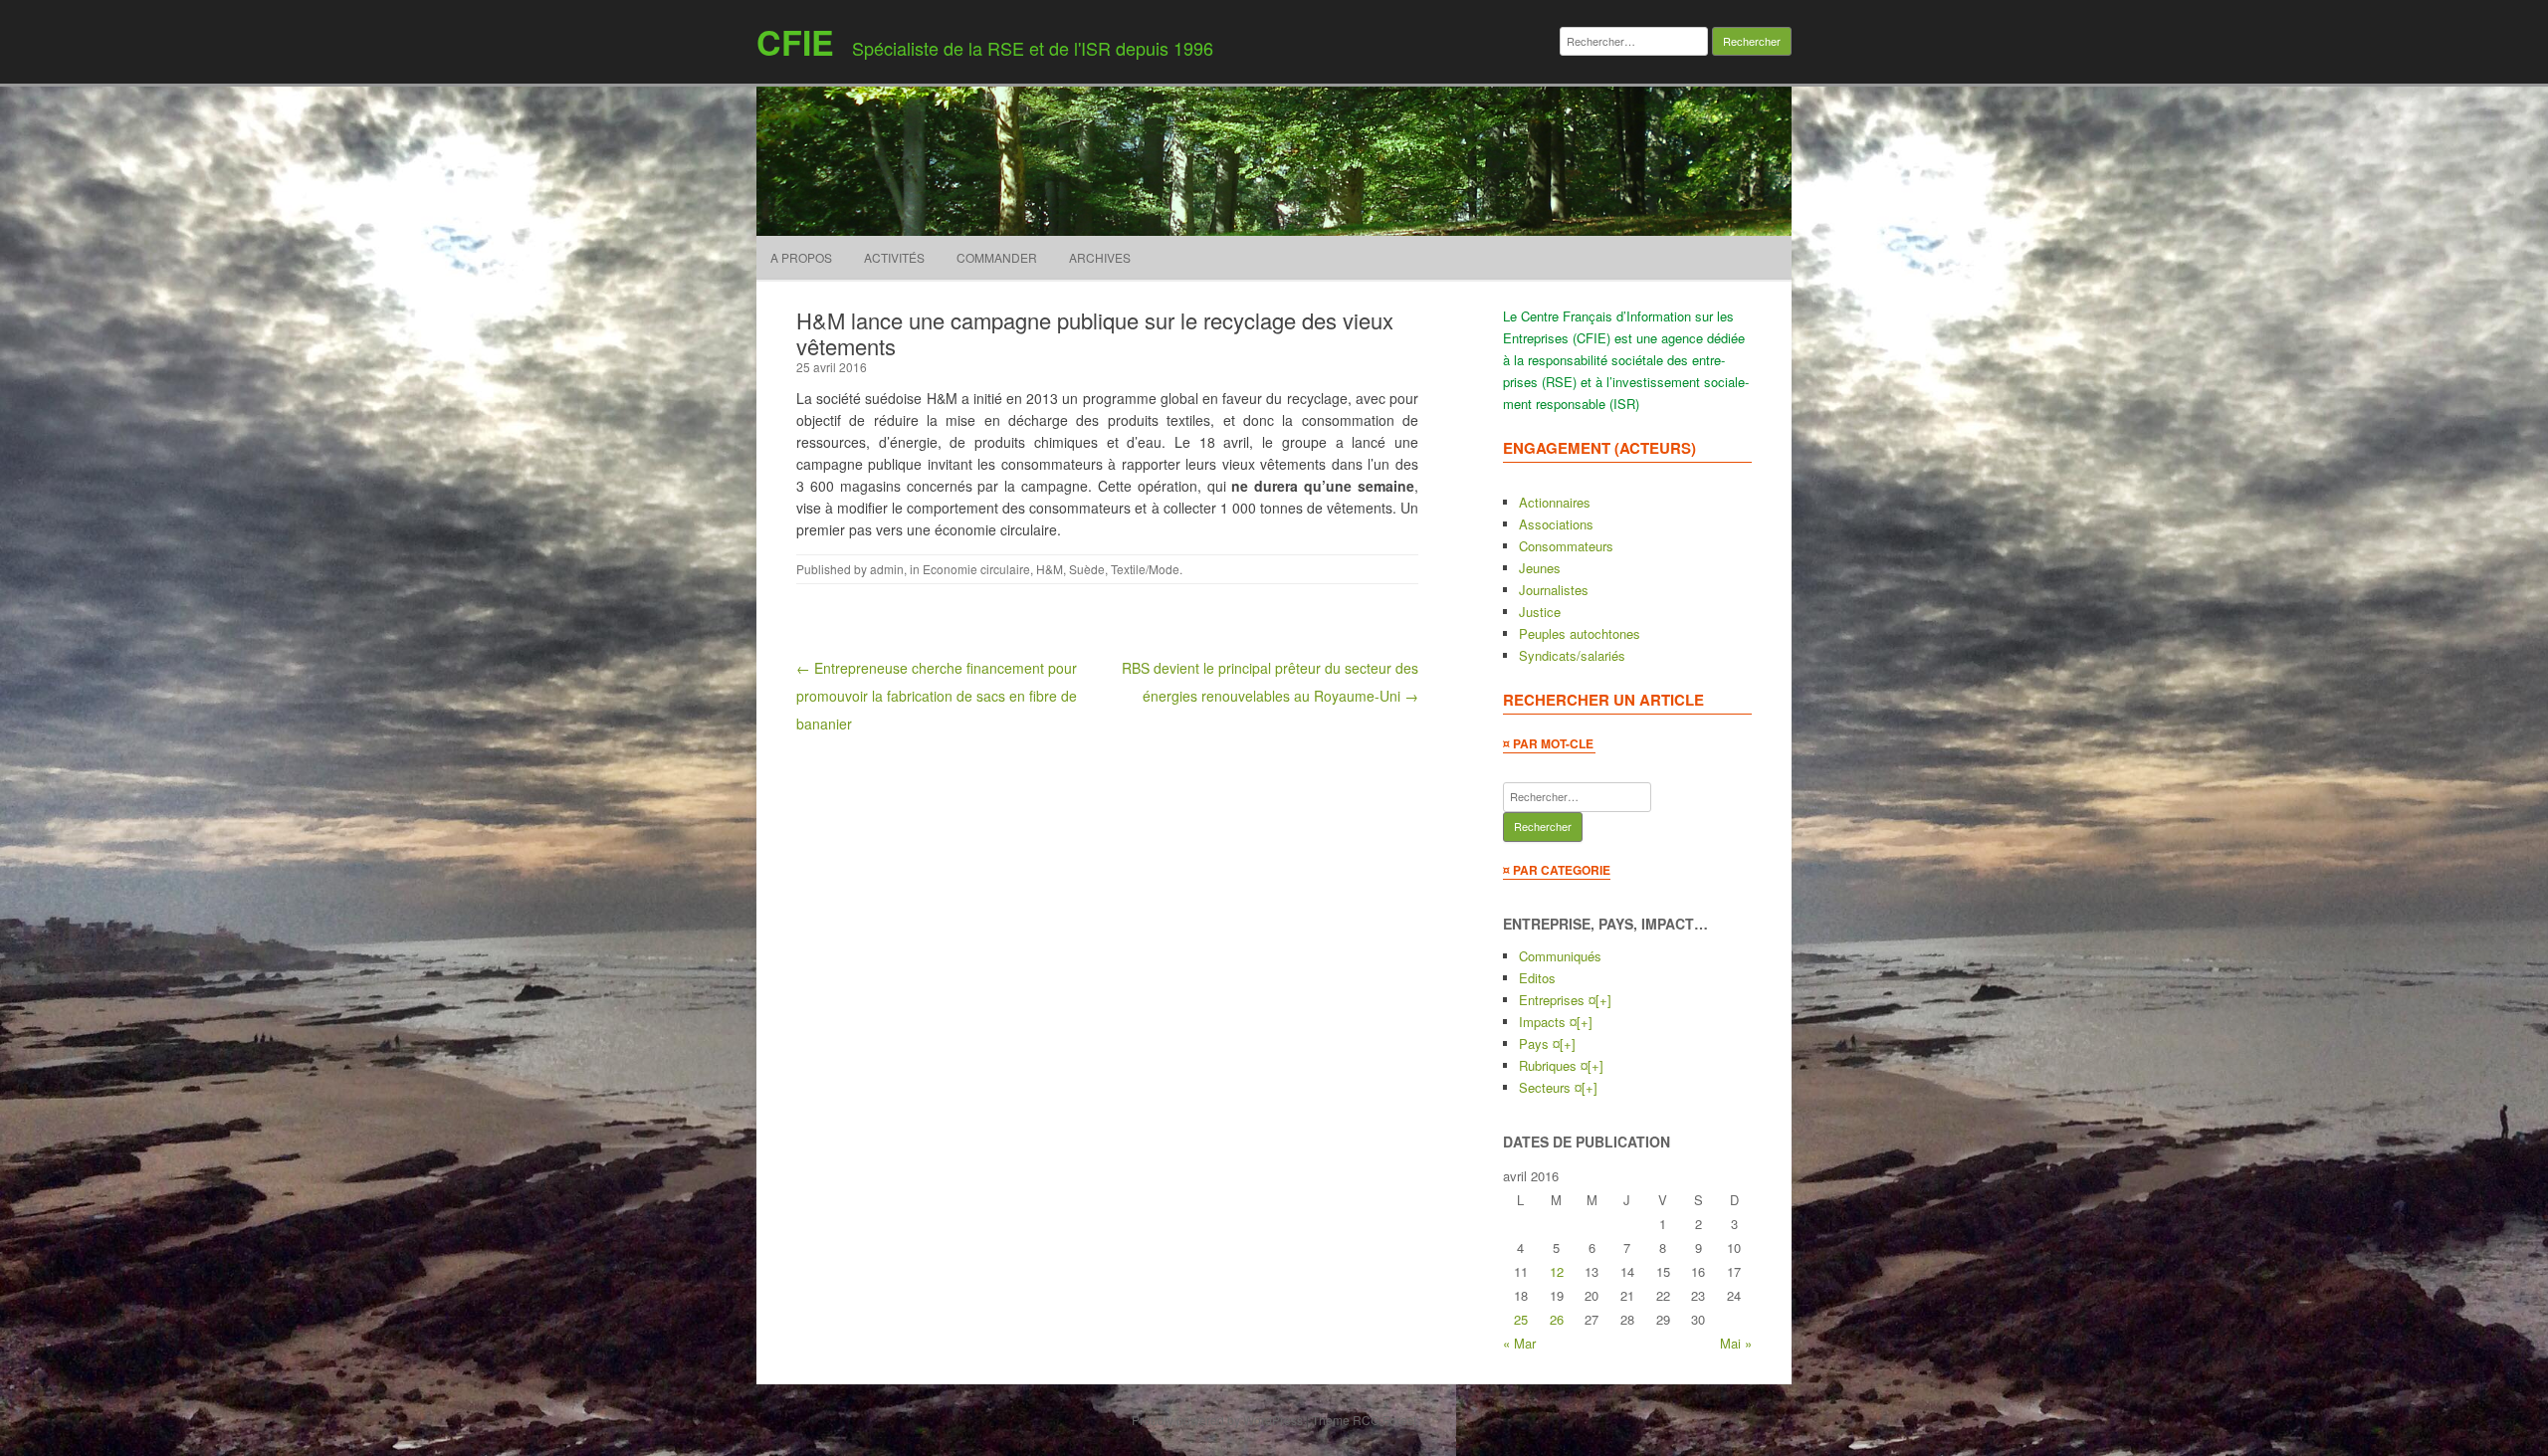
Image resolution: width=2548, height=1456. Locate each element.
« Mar (1519, 1343)
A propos (801, 257)
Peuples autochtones (1580, 633)
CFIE (795, 42)
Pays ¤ (1539, 1043)
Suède (1087, 569)
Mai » (1736, 1343)
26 (1557, 1319)
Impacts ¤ (1548, 1022)
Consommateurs (1566, 546)
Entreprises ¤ (1557, 1000)
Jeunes (1540, 568)
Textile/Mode (1145, 569)
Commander (997, 257)
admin (887, 569)
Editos (1537, 978)
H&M (1050, 569)
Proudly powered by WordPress (1217, 1420)
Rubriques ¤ (1553, 1065)
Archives (1100, 257)
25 (1521, 1319)
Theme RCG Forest (1364, 1420)
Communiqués (1560, 956)
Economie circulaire (976, 569)
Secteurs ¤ (1550, 1087)
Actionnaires (1555, 502)
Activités (894, 257)
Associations (1556, 524)
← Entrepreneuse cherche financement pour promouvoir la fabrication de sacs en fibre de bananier (937, 696)
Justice (1540, 612)
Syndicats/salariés (1572, 655)
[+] (1603, 1000)
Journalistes (1554, 590)
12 (1557, 1271)
